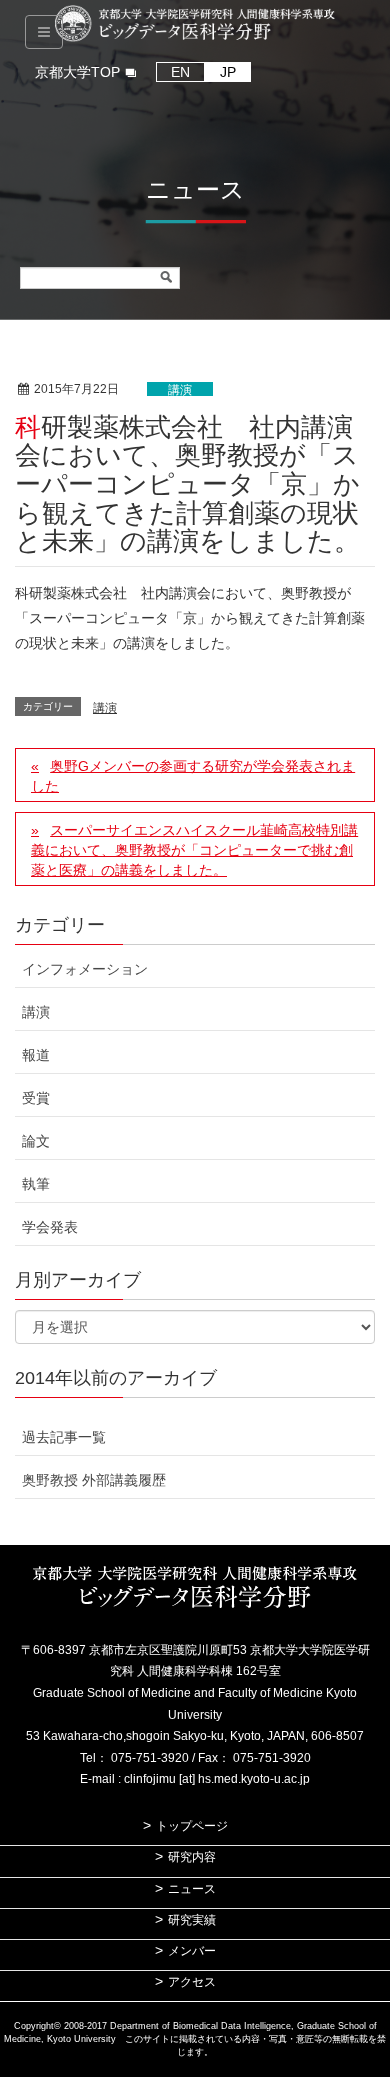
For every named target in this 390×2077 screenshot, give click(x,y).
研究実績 (192, 1920)
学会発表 (50, 1227)
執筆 (36, 1184)
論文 (36, 1141)
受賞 (36, 1098)
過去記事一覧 (64, 1437)
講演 (180, 390)
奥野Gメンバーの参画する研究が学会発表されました (193, 776)
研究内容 (192, 1857)
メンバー (192, 1951)
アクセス (192, 1982)
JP (228, 72)
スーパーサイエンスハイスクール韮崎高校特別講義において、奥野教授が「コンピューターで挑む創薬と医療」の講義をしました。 (194, 850)
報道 (36, 1055)
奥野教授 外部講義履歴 (94, 1480)
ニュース (192, 1889)
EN (180, 72)
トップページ (192, 1826)
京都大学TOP (77, 72)
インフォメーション (85, 969)
